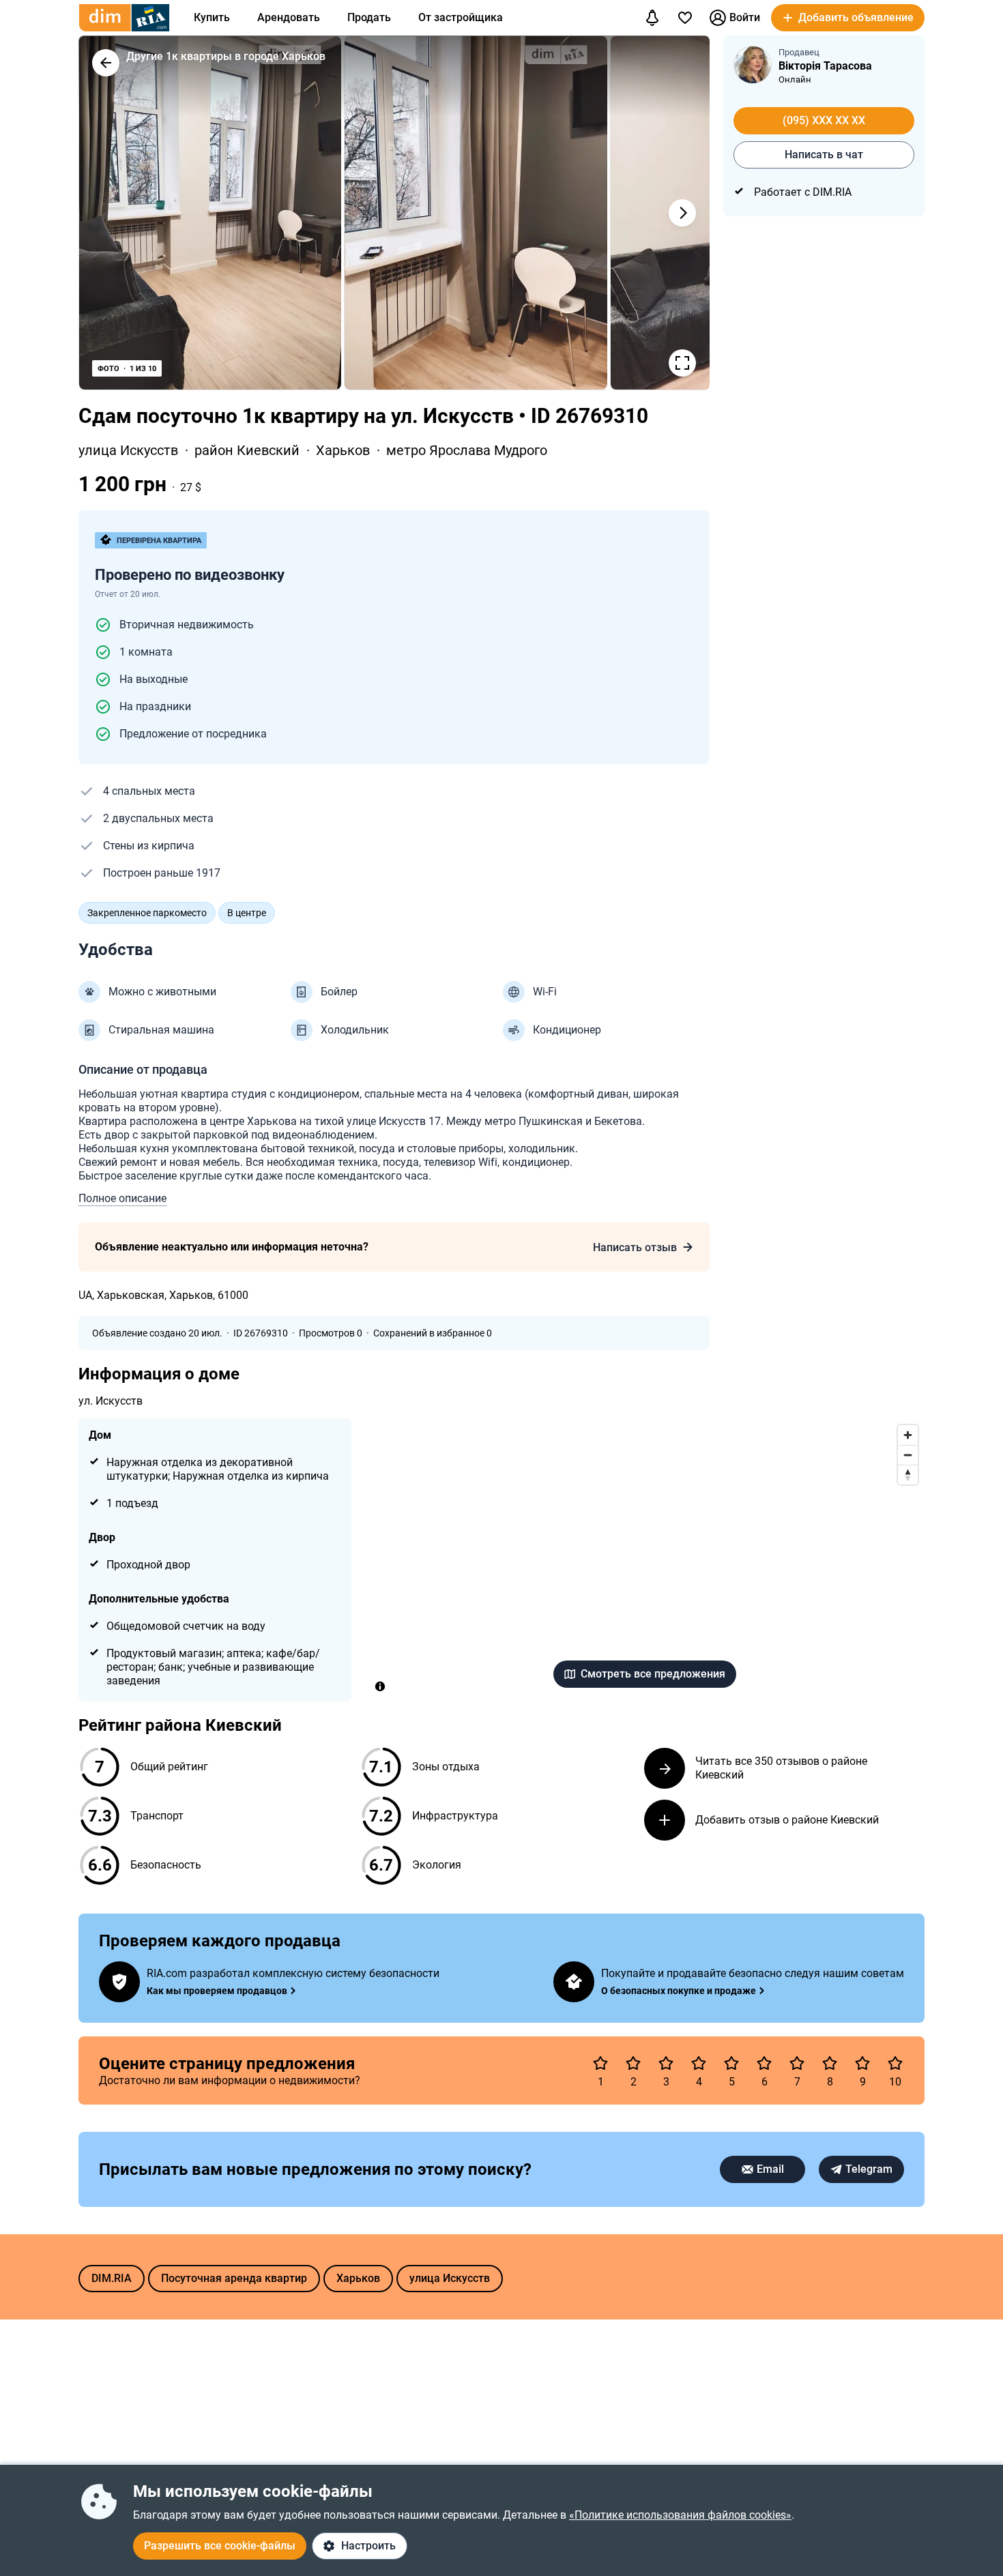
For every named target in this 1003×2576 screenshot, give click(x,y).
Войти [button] (745, 17)
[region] (645, 1560)
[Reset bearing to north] (908, 1475)
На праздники (155, 706)
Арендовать (289, 17)
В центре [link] (247, 913)
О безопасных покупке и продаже (679, 1991)
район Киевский (249, 450)
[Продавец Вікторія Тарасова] (753, 65)
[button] (848, 18)
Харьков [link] (345, 450)
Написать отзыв (635, 1247)
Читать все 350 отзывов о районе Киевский (781, 1768)
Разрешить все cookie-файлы (220, 2546)
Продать (369, 17)
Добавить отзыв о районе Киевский (787, 1820)
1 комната (146, 652)
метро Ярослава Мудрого (467, 450)
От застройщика (461, 17)
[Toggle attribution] (380, 1686)
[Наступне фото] (682, 213)
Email (770, 2169)
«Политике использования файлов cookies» (680, 2515)
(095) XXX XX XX (824, 120)
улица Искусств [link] (130, 450)
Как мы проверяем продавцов (217, 1991)
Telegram (869, 2169)
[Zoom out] (908, 1455)
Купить (212, 17)
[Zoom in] (908, 1435)
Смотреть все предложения (653, 1674)
